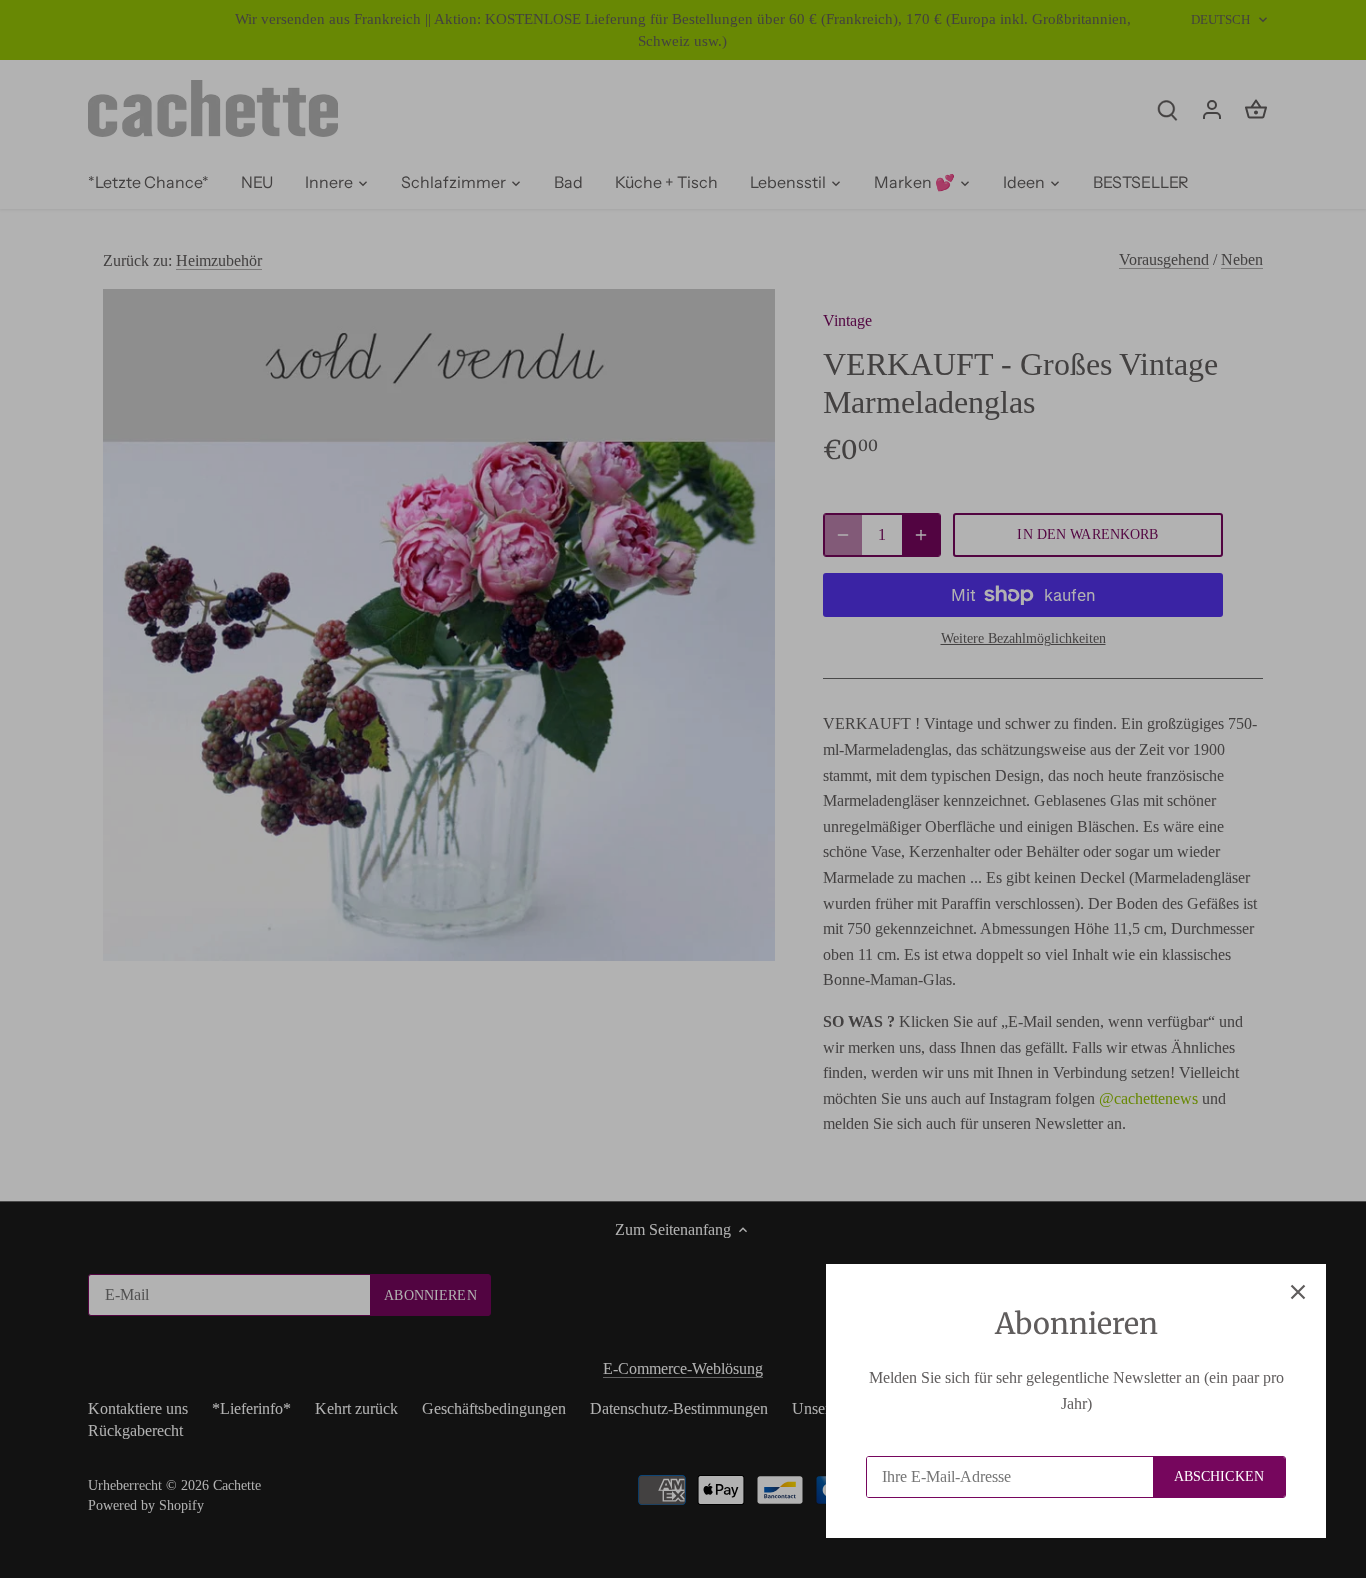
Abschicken (1219, 1476)
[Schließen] (1298, 1292)
